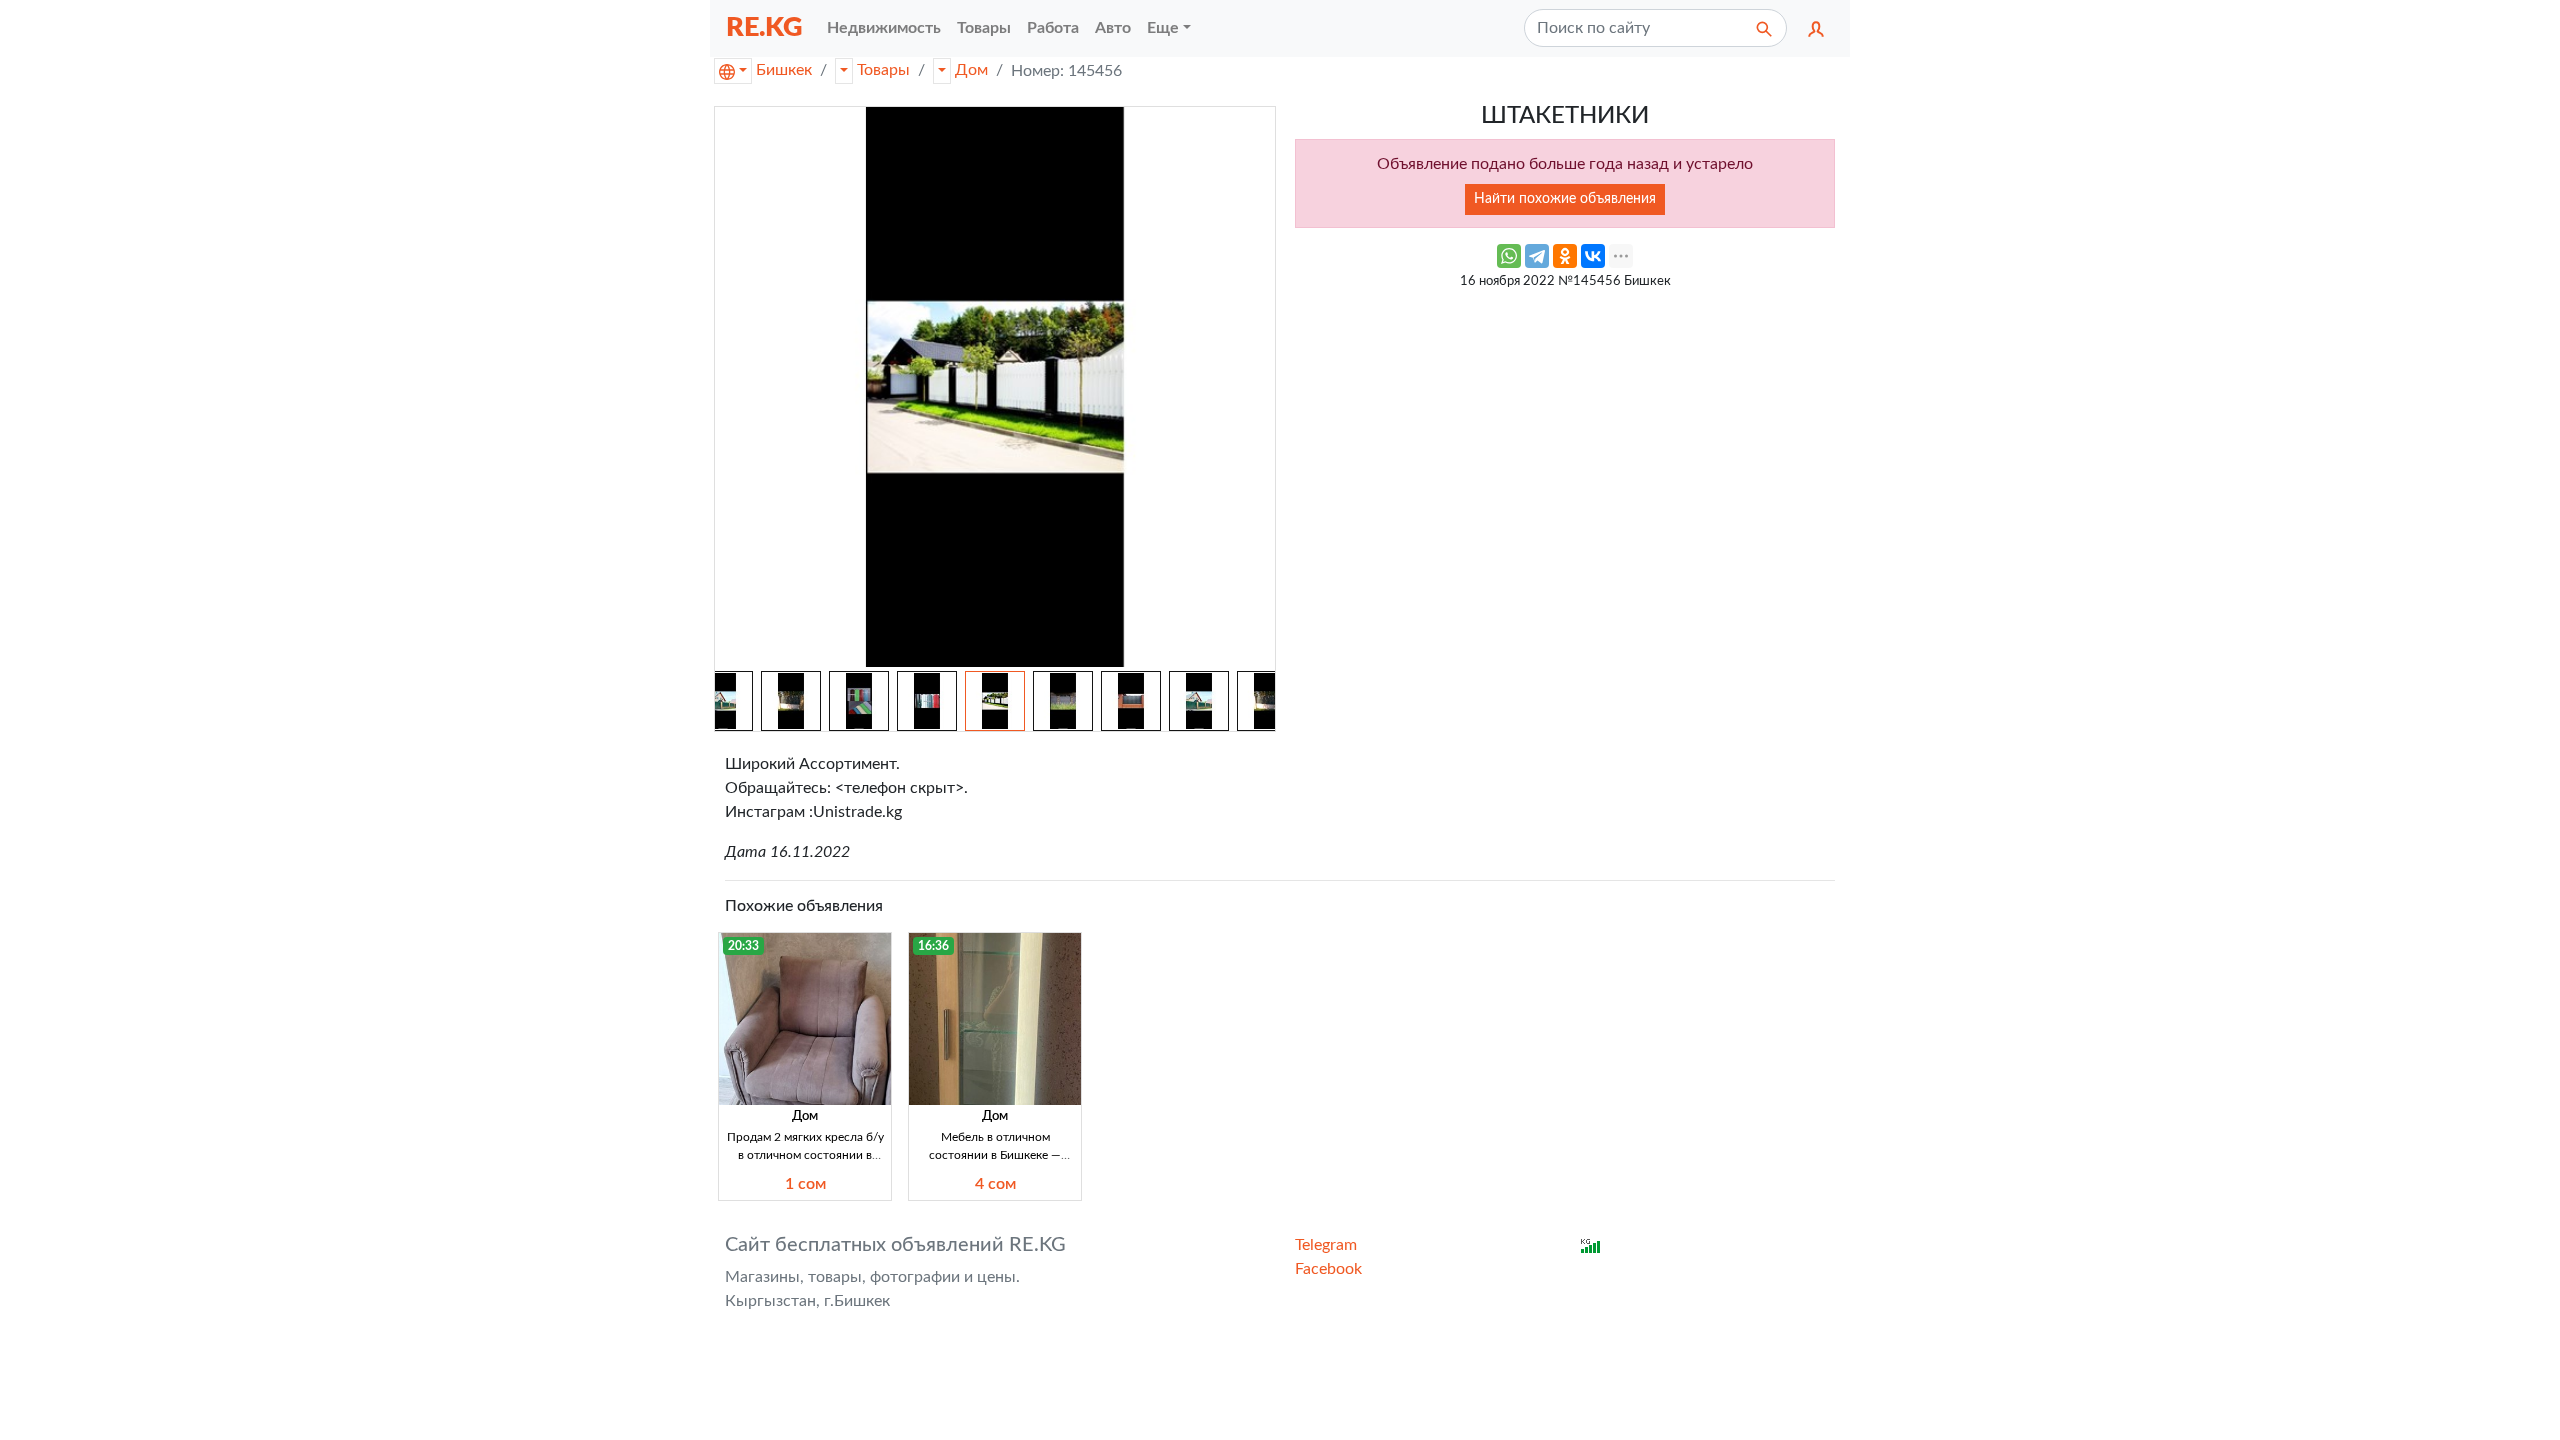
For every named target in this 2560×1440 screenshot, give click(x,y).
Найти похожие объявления (1565, 199)
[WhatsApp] (1509, 256)
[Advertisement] (1565, 440)
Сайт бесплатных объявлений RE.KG (895, 1245)
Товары (883, 70)
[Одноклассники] (1565, 256)
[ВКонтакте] (1593, 256)
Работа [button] (1053, 28)
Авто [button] (1113, 28)
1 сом (805, 1184)
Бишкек (784, 70)
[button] (1816, 28)
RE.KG (764, 27)
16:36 (933, 946)
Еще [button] (1163, 28)
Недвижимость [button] (884, 28)
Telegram (1326, 1245)
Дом (971, 70)
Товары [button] (984, 28)
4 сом (995, 1184)
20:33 (743, 946)
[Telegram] (1537, 256)
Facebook (1328, 1269)
